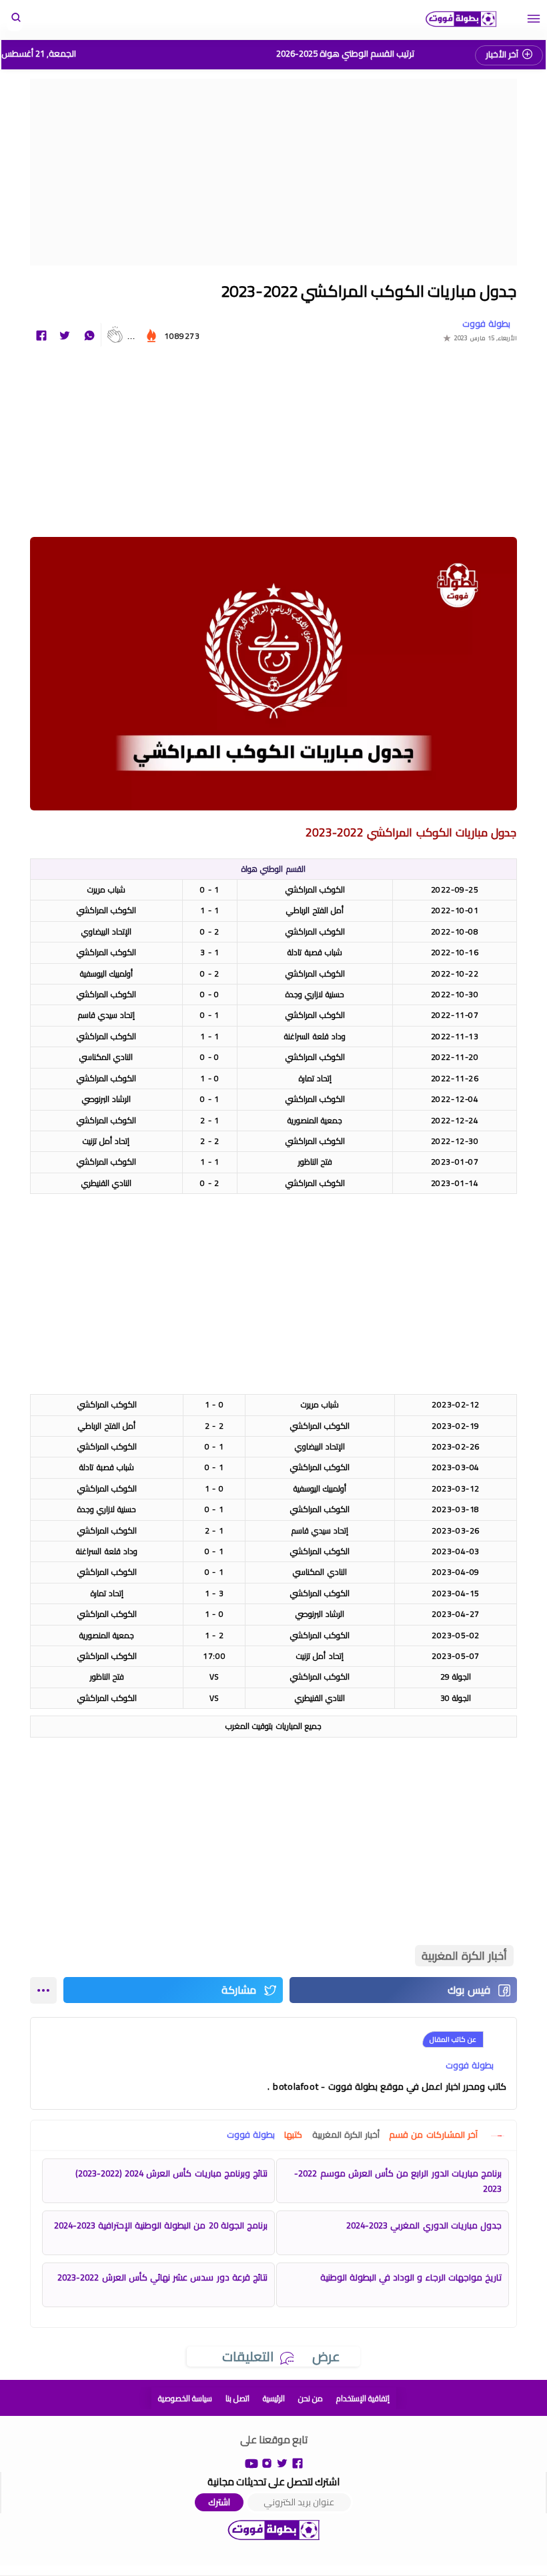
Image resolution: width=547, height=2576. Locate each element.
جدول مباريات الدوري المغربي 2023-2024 (424, 2225)
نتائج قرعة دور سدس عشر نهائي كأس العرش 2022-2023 (162, 2277)
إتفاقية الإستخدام (363, 2398)
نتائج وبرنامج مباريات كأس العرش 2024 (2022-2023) (171, 2173)
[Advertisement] (273, 172)
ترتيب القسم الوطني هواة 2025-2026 (345, 53)
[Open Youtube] (251, 2462)
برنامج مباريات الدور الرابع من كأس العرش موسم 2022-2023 (398, 2181)
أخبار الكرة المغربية (464, 1956)
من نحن (311, 2398)
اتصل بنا (237, 2398)
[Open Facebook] (298, 2462)
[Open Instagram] (267, 2462)
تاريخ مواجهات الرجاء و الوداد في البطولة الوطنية (411, 2277)
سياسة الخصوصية (185, 2398)
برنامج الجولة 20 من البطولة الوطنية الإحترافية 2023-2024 (161, 2225)
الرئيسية (274, 2398)
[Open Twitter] (282, 2462)
